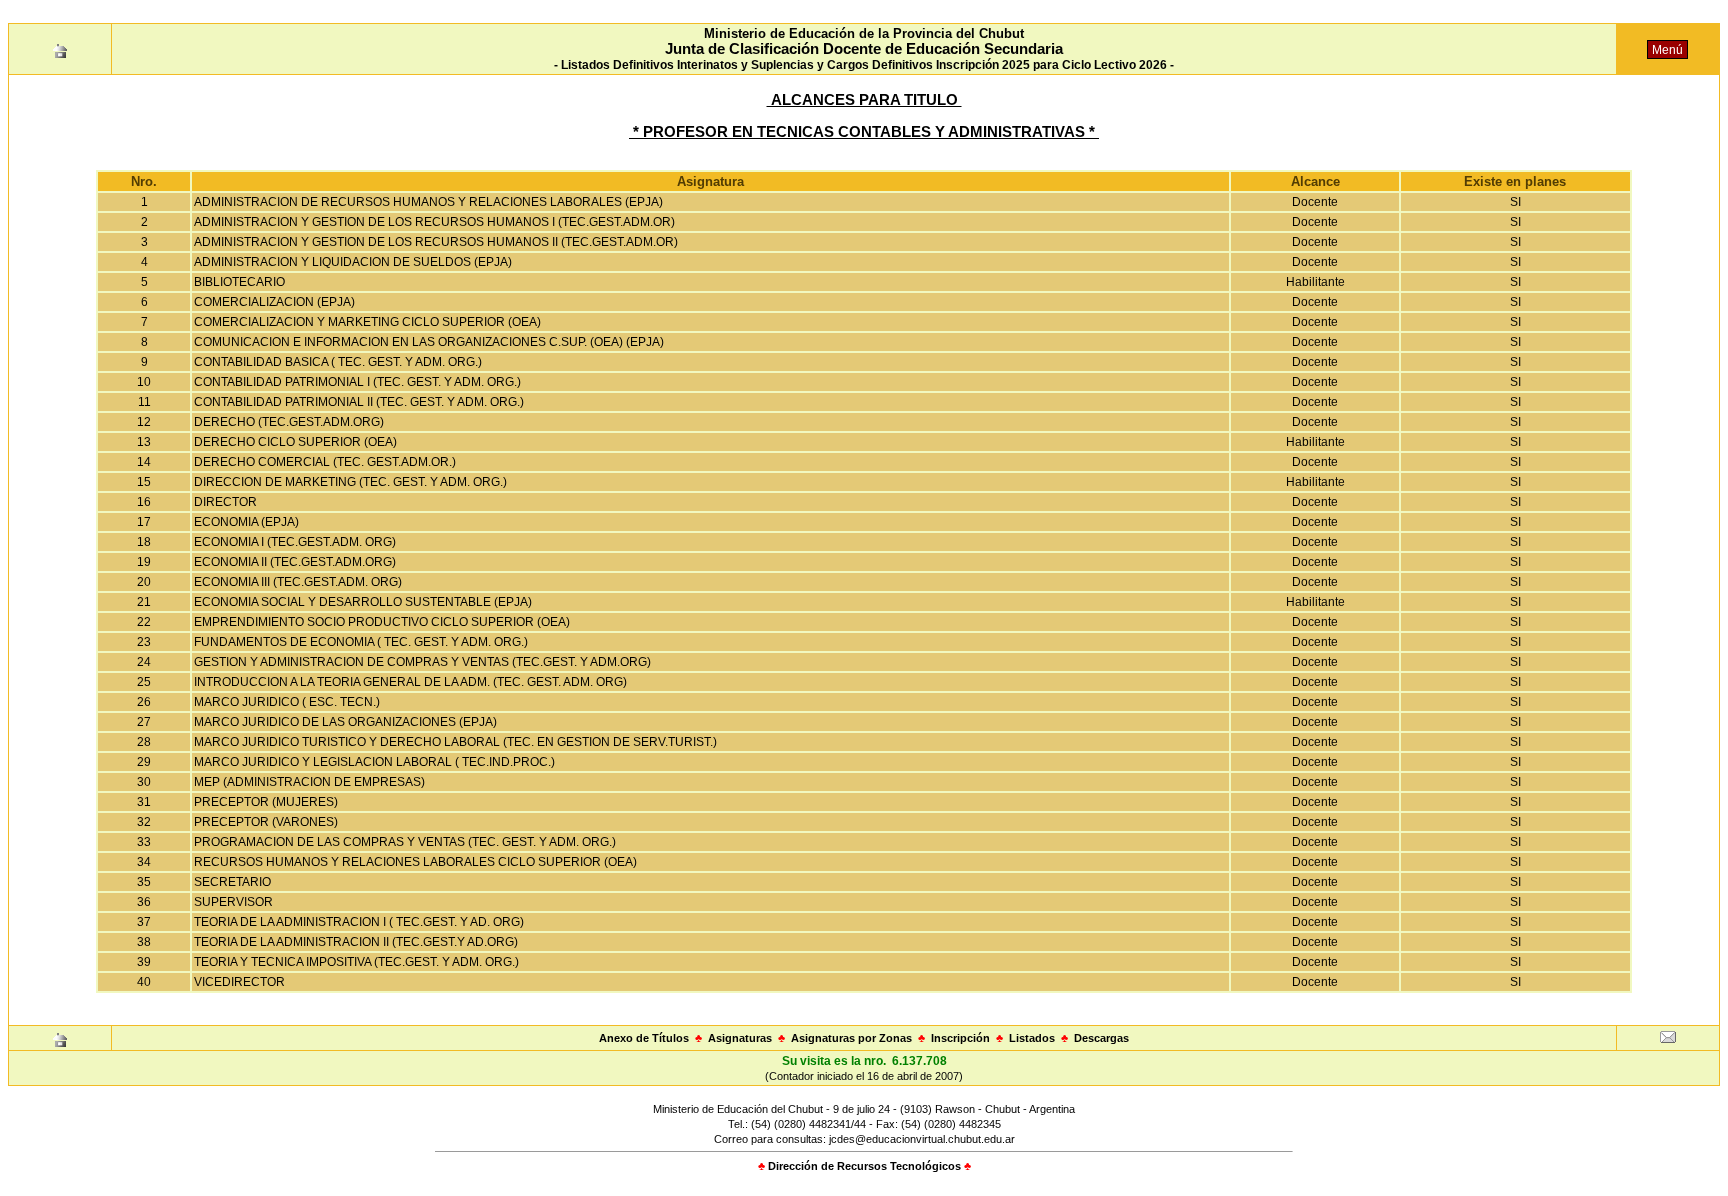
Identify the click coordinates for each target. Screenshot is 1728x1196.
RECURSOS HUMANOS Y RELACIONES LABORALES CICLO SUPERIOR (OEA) (415, 862)
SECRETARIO (232, 882)
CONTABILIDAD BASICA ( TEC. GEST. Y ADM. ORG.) (338, 362)
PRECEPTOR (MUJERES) (266, 802)
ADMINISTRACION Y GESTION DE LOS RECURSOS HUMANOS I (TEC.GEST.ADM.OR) (434, 222)
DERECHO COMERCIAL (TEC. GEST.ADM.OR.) (325, 462)
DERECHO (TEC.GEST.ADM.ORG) (289, 422)
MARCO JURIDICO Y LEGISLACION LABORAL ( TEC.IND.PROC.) (374, 762)
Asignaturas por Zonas (851, 1038)
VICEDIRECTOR (239, 982)
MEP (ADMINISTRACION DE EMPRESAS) (309, 782)
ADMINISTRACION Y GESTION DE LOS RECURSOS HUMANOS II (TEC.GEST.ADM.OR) (436, 242)
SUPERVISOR (233, 902)
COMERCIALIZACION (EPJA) (274, 302)
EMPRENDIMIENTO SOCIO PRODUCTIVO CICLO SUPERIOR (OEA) (382, 622)
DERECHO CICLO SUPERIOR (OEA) (295, 442)
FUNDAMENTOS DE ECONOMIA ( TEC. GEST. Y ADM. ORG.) (361, 642)
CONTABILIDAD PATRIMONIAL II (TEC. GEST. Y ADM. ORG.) (359, 402)
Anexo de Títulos (644, 1038)
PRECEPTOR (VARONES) (266, 822)
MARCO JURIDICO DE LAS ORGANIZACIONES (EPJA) (345, 722)
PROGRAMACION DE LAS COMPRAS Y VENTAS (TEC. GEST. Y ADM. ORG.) (405, 842)
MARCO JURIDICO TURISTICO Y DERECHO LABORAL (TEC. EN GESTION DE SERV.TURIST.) (455, 742)
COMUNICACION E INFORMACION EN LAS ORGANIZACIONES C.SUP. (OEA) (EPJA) (429, 342)
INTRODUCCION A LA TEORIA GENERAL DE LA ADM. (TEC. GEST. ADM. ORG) (410, 682)
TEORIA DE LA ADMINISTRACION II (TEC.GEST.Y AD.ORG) (356, 942)
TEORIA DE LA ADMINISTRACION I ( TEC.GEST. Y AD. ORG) (359, 922)
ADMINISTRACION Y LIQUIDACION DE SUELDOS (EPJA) (353, 262)
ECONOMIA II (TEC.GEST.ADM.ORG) (295, 562)
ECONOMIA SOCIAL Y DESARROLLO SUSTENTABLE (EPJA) (363, 602)
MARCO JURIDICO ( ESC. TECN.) (287, 702)
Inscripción (960, 1038)
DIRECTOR (225, 502)
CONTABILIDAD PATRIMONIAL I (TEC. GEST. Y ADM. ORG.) (357, 382)
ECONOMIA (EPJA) (246, 522)
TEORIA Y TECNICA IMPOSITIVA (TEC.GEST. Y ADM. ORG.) (356, 962)
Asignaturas (740, 1038)
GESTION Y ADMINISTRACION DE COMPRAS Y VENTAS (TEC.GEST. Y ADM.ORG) (422, 662)
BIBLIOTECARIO (239, 282)
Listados (1032, 1038)
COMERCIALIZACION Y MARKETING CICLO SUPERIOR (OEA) (367, 322)
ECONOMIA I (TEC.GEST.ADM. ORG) (295, 542)
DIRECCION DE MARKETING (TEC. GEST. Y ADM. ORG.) (350, 482)
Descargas (1101, 1038)
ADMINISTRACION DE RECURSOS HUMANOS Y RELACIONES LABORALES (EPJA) (428, 202)
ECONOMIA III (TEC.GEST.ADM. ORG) (298, 582)
